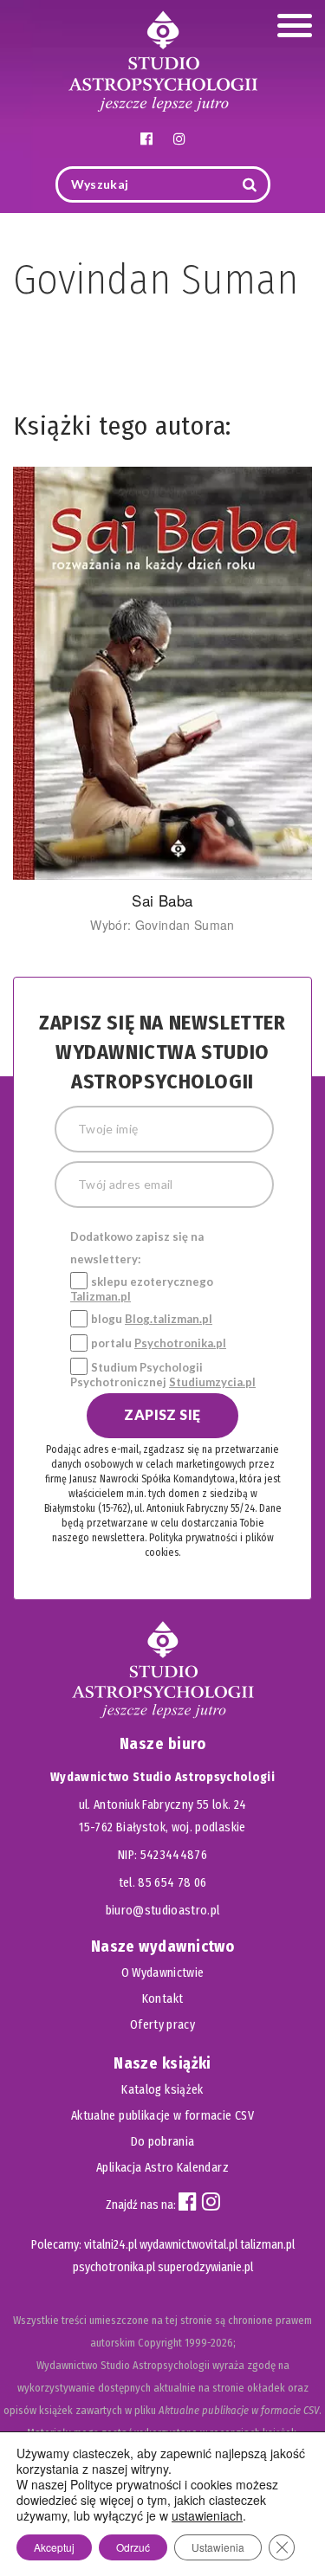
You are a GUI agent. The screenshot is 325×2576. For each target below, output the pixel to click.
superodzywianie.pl (205, 2267)
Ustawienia (218, 2547)
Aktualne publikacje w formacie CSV (162, 2116)
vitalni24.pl (110, 2245)
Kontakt (162, 1999)
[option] (162, 700)
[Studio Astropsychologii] (163, 59)
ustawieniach (207, 2515)
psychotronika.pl (114, 2267)
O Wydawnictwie (163, 1973)
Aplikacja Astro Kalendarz (162, 2168)
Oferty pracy (162, 2025)
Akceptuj (54, 2547)
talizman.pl (267, 2245)
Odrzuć (133, 2547)
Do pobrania (163, 2142)
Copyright (160, 2343)
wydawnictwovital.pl (188, 2245)
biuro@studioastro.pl (163, 1911)
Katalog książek (162, 2090)
